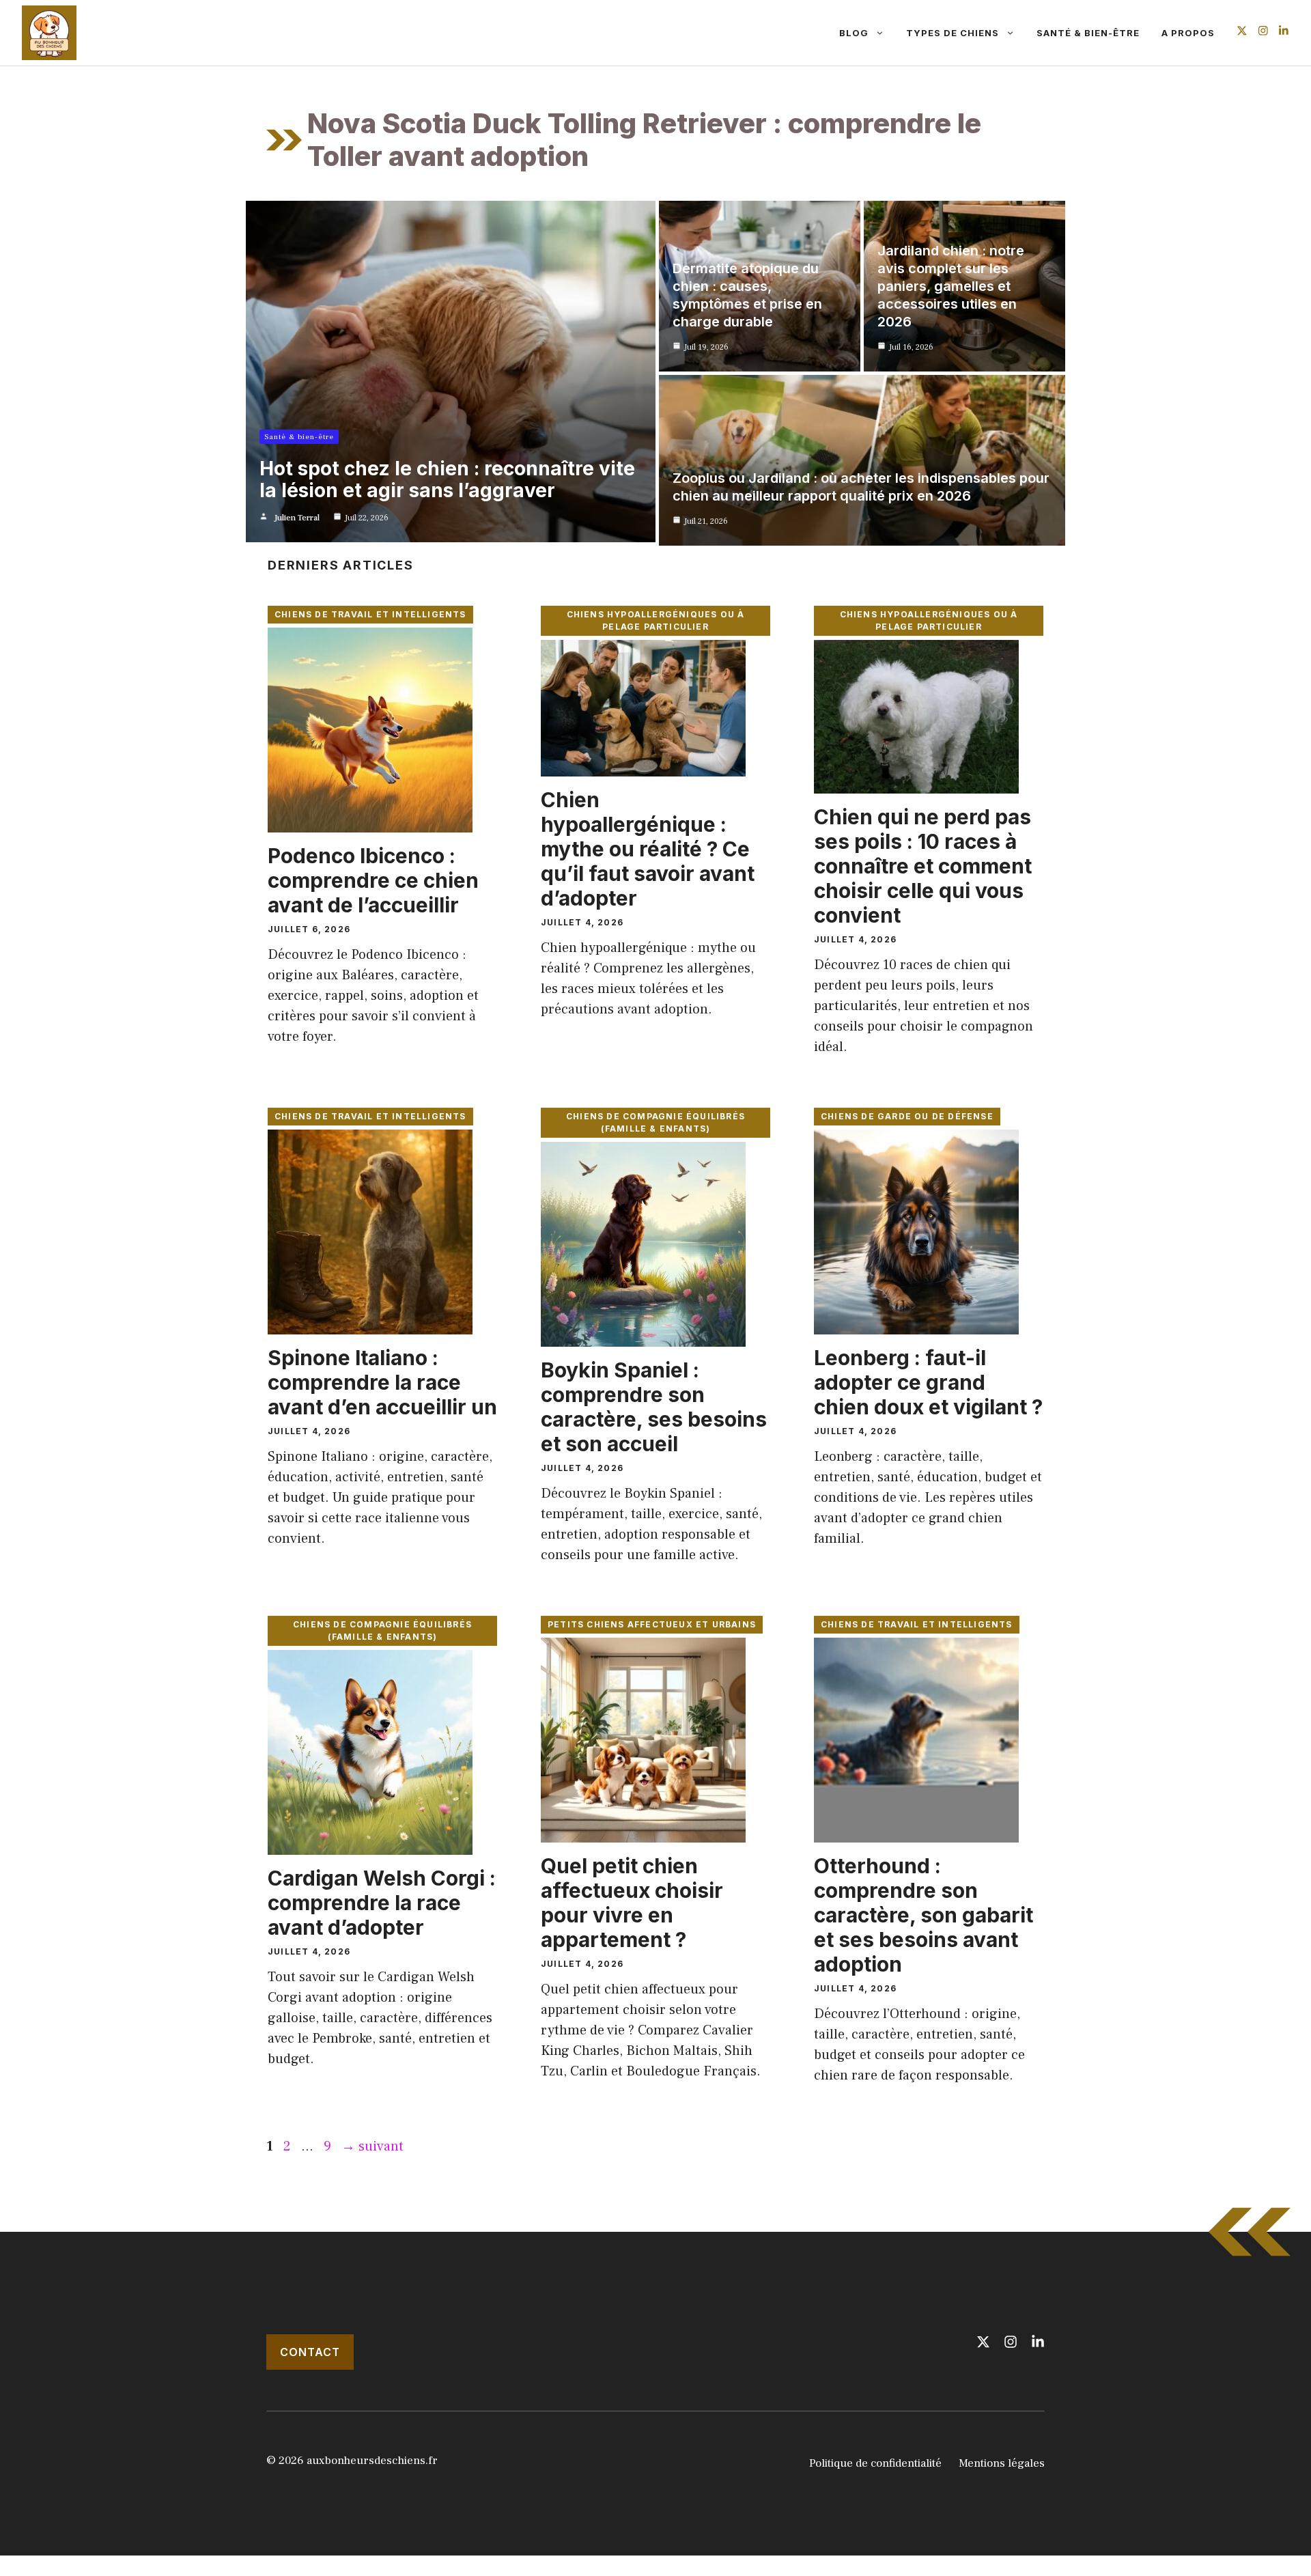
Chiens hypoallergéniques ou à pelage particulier (656, 620)
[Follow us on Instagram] (1263, 32)
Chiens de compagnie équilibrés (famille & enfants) (655, 1122)
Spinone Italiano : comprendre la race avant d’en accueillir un (382, 1382)
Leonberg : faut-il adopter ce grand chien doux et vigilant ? (928, 1382)
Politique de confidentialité (875, 2463)
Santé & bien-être (1088, 33)
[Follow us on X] (1242, 32)
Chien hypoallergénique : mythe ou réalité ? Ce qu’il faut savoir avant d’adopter (648, 849)
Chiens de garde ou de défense (907, 1116)
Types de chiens (953, 33)
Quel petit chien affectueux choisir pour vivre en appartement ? (632, 1903)
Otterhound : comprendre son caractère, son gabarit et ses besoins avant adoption (924, 1915)
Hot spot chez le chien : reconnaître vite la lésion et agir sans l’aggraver (447, 479)
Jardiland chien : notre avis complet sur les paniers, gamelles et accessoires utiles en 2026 (951, 286)
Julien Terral (297, 518)
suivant (372, 2146)
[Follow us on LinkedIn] (1284, 32)
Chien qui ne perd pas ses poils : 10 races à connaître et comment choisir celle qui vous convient (923, 866)
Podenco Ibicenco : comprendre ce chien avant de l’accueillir (373, 880)
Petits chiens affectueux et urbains (652, 1624)
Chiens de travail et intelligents (370, 614)
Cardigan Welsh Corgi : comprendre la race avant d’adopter (382, 1903)
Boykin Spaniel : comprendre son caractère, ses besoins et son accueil (654, 1407)
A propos (1188, 33)
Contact (310, 2352)
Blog (854, 33)
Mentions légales (1002, 2463)
